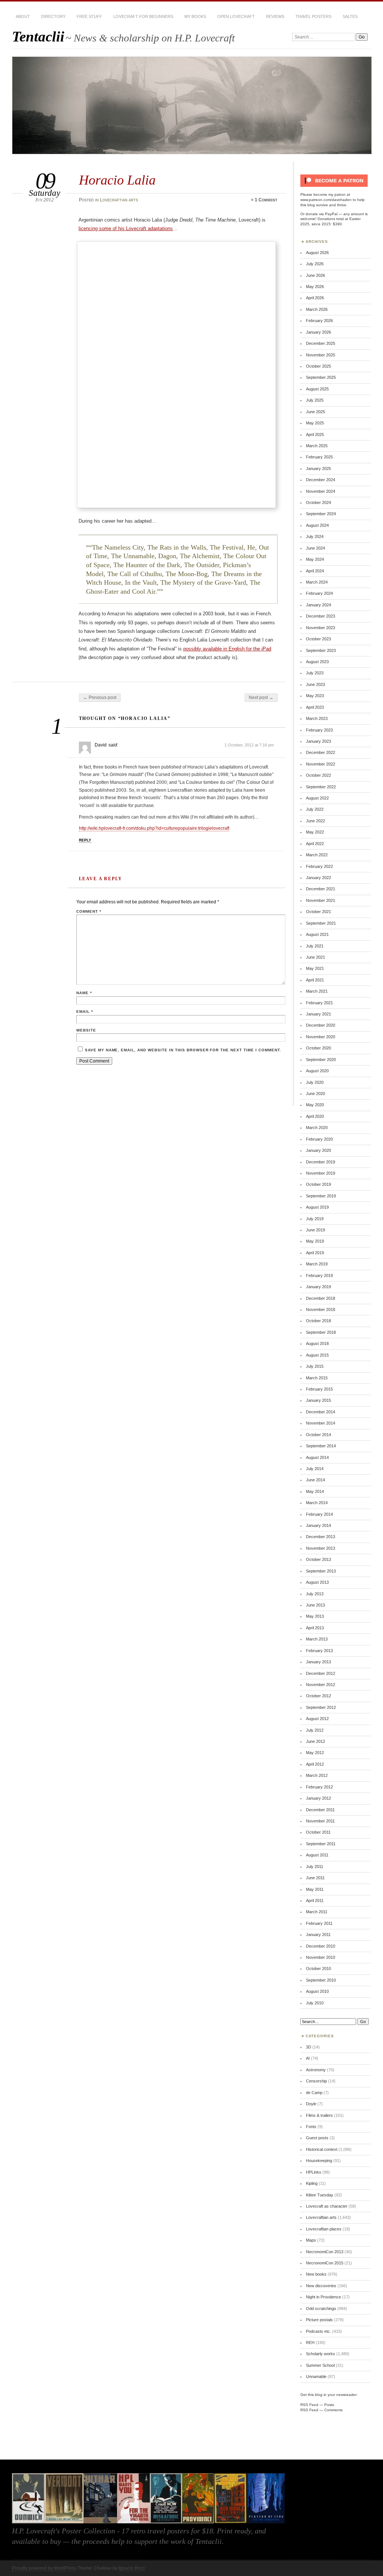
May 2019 (315, 1241)
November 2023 (321, 628)
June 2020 (315, 1094)
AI (308, 2058)
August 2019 (317, 1207)
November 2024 (321, 491)
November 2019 (321, 1173)
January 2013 (318, 1662)
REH (310, 2342)
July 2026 (315, 264)
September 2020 (321, 1060)
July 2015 (315, 1366)
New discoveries (321, 2286)
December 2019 (321, 1162)
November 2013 (321, 1548)
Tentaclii (38, 36)
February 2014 (319, 1514)
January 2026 (318, 332)
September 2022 (321, 787)
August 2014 (317, 1457)
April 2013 (315, 1628)
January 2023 (318, 741)
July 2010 (315, 2003)
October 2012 (318, 1696)
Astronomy (316, 2070)
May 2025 (315, 423)
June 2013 (315, 1605)
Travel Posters (313, 16)
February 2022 (319, 866)
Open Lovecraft (236, 16)
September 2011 (321, 1844)
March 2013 (317, 1639)
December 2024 (321, 480)
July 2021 (315, 946)
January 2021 (318, 1014)
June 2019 (315, 1230)
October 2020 (318, 1048)
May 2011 (315, 1889)
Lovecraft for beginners (143, 16)
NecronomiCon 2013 (325, 2252)
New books (316, 2274)
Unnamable (316, 2376)
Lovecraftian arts (119, 200)
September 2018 (321, 1332)
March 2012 (317, 1775)
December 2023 (321, 616)
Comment (89, 911)
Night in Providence (324, 2297)
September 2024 (321, 514)
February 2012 (319, 1787)
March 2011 (317, 1912)
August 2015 (317, 1355)
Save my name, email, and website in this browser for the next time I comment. (183, 1050)
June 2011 (315, 1878)
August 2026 (317, 253)
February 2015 (319, 1389)
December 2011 (320, 1810)
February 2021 (319, 1003)
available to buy (36, 2541)
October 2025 (318, 366)
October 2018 (318, 1321)
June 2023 (315, 684)
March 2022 (317, 855)
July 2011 (315, 1867)
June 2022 (315, 821)
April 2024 (315, 571)
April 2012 (315, 1764)
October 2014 (318, 1435)
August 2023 (317, 662)
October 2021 (318, 912)
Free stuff (89, 16)
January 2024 (318, 605)
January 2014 (318, 1525)
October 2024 (318, 502)
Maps (311, 2240)
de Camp (314, 2093)
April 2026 (315, 298)
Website (86, 1030)
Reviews (275, 16)
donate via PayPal (321, 214)
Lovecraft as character (327, 2206)
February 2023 (319, 730)
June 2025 (315, 412)
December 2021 (321, 889)
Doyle (311, 2104)
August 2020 (317, 1071)
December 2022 (321, 752)
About (23, 16)
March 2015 (317, 1378)
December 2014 (321, 1412)
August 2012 (317, 1719)
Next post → (261, 698)
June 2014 (315, 1480)
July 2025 (315, 400)
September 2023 (321, 650)
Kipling (312, 2183)
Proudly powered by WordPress (44, 2568)
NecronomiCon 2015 (325, 2263)
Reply (85, 840)
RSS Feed (309, 2405)
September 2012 (321, 1707)
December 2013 (321, 1537)
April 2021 (315, 980)
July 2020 (315, 1082)
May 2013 (315, 1616)
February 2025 (319, 457)
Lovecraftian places (324, 2229)
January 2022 (318, 878)
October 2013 (318, 1559)
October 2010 (318, 1969)
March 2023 (317, 718)
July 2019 (315, 1219)
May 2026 (315, 287)
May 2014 (315, 1491)
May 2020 (315, 1105)
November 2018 (321, 1309)
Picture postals (319, 2320)
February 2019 (319, 1275)
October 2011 (318, 1832)
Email (85, 1012)
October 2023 (318, 639)
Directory (53, 16)
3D (309, 2047)
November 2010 (321, 1957)
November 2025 (321, 355)
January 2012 (318, 1798)
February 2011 (319, 1923)
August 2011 (317, 1855)
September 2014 (321, 1446)
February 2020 (319, 1139)
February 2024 (319, 593)
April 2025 (315, 435)
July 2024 (315, 536)
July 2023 (315, 673)
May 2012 (315, 1753)
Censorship (316, 2081)
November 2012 (321, 1685)
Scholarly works (321, 2354)
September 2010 (321, 1980)
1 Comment (266, 200)
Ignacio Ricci (132, 2568)
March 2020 (317, 1128)
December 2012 (321, 1673)
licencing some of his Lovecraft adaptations (126, 228)
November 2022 (321, 764)
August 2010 (317, 1991)
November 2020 (321, 1037)
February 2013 (319, 1651)
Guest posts (317, 2138)
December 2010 (321, 1946)
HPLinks (314, 2172)
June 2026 (315, 275)
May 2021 (315, 968)
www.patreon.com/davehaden (326, 200)
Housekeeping (319, 2161)
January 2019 (318, 1287)
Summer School (320, 2365)
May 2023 (315, 696)
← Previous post (100, 698)
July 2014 (315, 1469)
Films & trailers (319, 2115)
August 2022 (317, 798)
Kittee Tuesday (320, 2195)
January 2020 (318, 1150)
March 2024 (317, 582)
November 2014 (321, 1423)
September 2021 (321, 923)
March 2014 (317, 1503)
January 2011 (318, 1935)
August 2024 (317, 525)
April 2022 (315, 844)
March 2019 (317, 1264)
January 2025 (318, 468)
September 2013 (321, 1571)
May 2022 (315, 832)
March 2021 (317, 991)
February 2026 (319, 321)
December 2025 (321, 343)
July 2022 (315, 809)
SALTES (350, 16)
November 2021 (321, 900)
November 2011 (320, 1821)
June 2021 (315, 957)
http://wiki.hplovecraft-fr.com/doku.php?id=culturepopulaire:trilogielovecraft (154, 828)
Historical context (322, 2149)
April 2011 (315, 1901)
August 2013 (317, 1582)
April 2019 (315, 1253)
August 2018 (317, 1343)
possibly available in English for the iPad (227, 649)
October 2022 (318, 775)
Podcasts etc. (318, 2331)
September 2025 (321, 377)
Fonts (311, 2127)
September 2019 (321, 1196)
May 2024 (315, 559)
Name (84, 993)
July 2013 (315, 1594)
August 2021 (317, 934)
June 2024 (315, 548)
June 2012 (315, 1741)
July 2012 (315, 1730)
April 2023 (315, 707)
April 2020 (315, 1116)
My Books (195, 16)
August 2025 (317, 389)
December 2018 (321, 1298)
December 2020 (321, 1025)
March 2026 (317, 309)
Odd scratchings (321, 2308)
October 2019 (318, 1184)
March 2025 (317, 446)
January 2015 (318, 1400)
